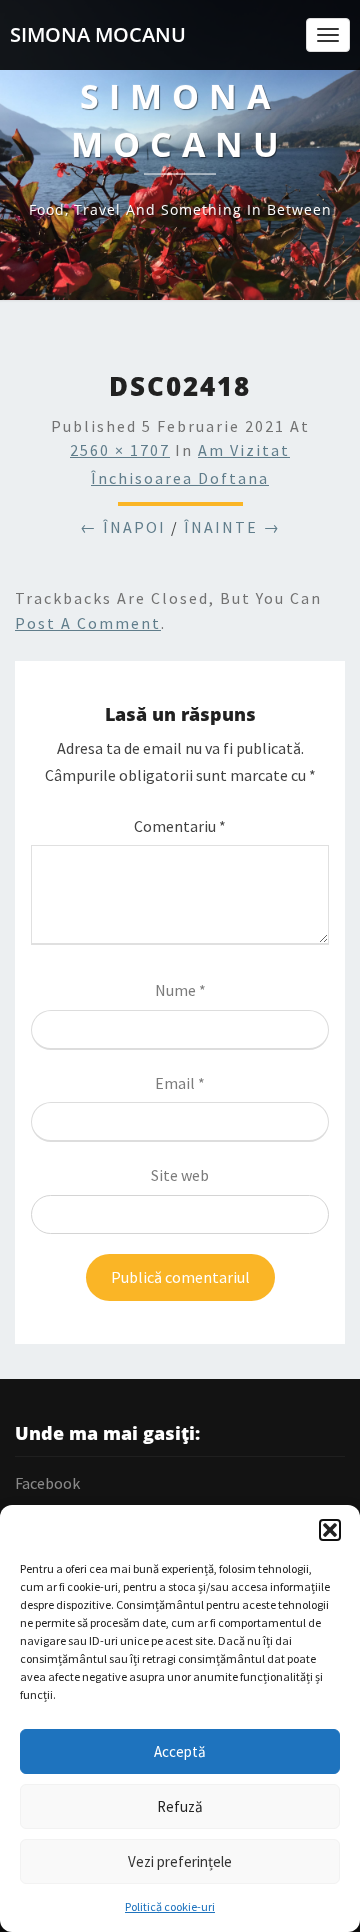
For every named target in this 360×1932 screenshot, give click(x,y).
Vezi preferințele (180, 1861)
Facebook (47, 1483)
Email (180, 1083)
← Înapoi (123, 527)
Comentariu (180, 826)
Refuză (180, 1806)
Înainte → (232, 527)
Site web (180, 1175)
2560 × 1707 (120, 450)
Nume (180, 990)
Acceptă (180, 1751)
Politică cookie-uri (170, 1906)
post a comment (88, 623)
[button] (330, 1530)
